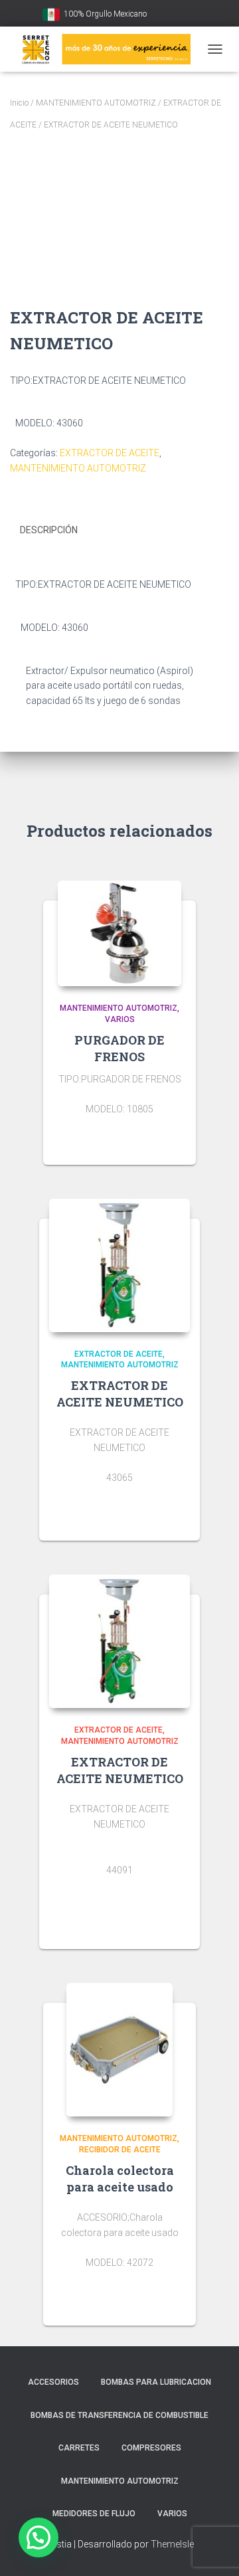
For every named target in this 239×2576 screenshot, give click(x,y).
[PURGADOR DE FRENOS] (119, 933)
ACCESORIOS (53, 2382)
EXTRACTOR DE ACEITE (110, 453)
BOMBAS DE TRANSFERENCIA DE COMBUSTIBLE (119, 2415)
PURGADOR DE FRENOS (119, 1048)
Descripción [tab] (49, 530)
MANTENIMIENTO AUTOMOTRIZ (96, 103)
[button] (39, 2537)
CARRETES (79, 2448)
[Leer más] (179, 1142)
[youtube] (159, 15)
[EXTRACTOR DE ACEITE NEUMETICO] (119, 1265)
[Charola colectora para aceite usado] (119, 2050)
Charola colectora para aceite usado (120, 2179)
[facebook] (176, 15)
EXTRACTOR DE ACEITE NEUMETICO (120, 1394)
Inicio (19, 103)
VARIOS (120, 1019)
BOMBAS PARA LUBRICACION (156, 2382)
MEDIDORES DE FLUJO (94, 2514)
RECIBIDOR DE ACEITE (120, 2150)
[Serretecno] (105, 49)
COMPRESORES (151, 2448)
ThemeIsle (172, 2544)
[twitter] (193, 15)
